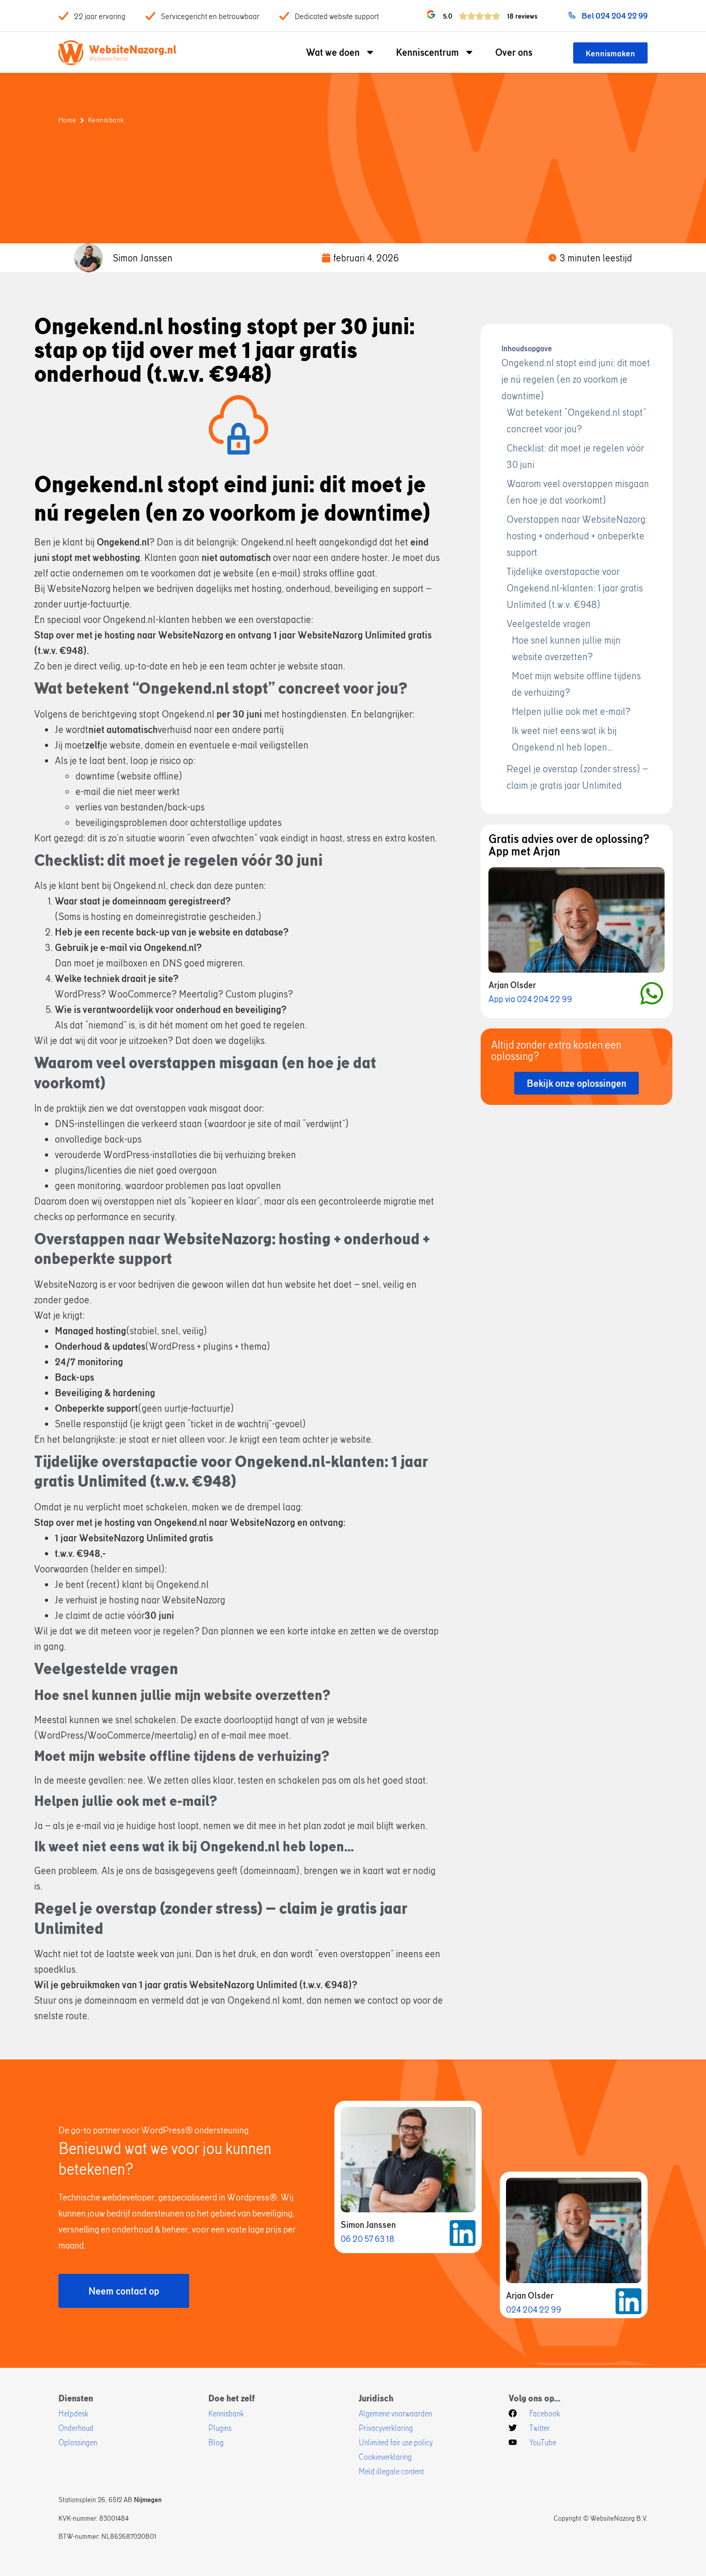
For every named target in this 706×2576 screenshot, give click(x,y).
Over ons (514, 52)
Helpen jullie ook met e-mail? (571, 711)
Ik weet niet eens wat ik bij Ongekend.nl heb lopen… (564, 738)
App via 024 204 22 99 (530, 999)
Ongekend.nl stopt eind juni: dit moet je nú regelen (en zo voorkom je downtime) (576, 379)
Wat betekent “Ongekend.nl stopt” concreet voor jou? (576, 420)
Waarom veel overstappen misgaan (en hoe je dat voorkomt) (578, 491)
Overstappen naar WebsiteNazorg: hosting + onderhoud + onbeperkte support (577, 535)
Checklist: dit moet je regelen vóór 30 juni (575, 456)
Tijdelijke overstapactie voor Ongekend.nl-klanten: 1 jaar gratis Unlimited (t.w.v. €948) (575, 588)
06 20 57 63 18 (367, 2238)
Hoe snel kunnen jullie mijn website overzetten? (566, 648)
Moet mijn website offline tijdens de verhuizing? (576, 684)
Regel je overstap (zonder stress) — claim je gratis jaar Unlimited (577, 777)
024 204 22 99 (534, 2309)
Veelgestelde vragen (549, 623)
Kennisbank (106, 120)
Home (67, 120)
